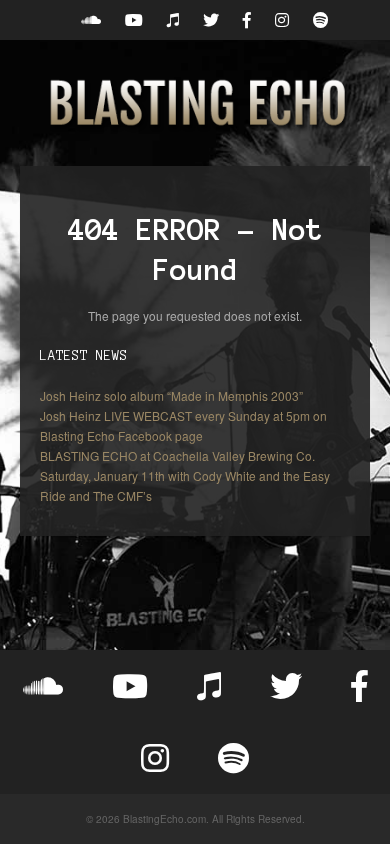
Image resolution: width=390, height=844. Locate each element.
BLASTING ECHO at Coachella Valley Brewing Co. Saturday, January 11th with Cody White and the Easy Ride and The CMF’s (185, 475)
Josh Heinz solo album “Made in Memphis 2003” (171, 395)
